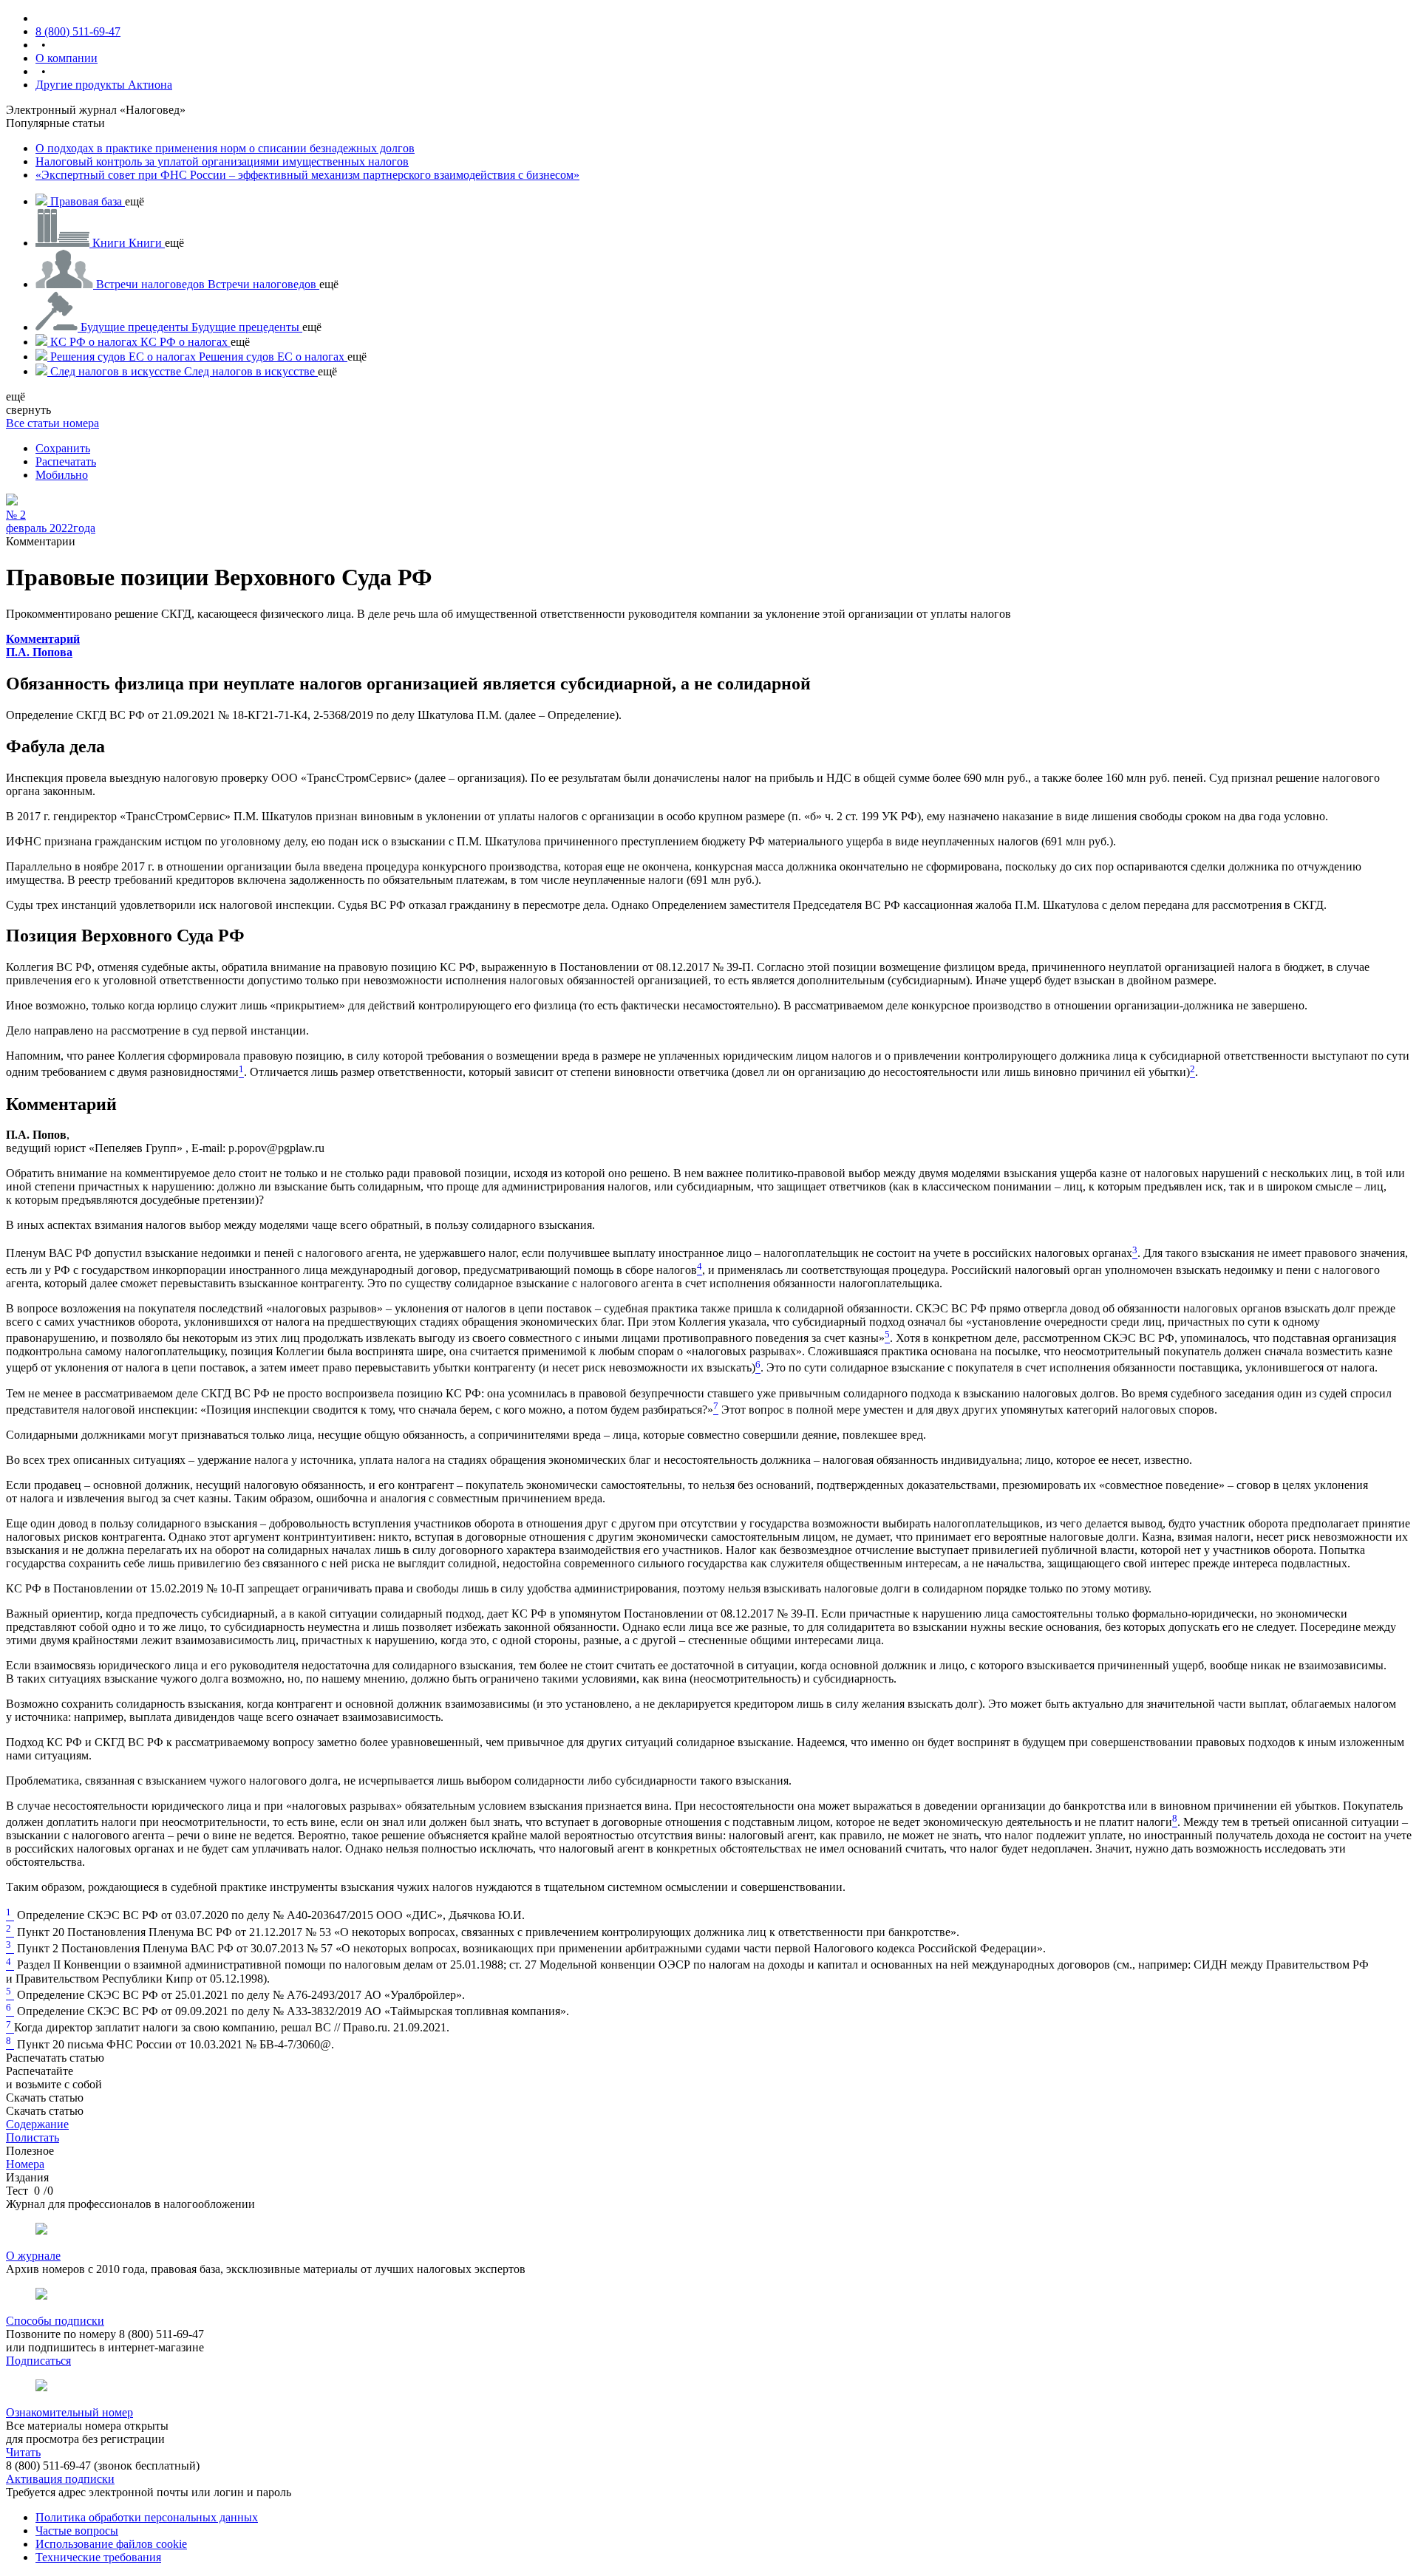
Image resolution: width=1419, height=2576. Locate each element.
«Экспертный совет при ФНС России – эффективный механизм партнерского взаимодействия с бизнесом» (307, 175)
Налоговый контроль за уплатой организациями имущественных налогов (222, 161)
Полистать (33, 2137)
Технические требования (98, 2557)
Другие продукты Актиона (104, 85)
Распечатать (66, 461)
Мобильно (62, 475)
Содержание (37, 2124)
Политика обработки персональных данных (147, 2517)
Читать (23, 2452)
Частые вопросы (77, 2531)
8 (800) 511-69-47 (78, 31)
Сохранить (63, 448)
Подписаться (38, 2361)
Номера (25, 2164)
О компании (67, 58)
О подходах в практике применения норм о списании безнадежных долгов (225, 148)
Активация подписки (60, 2479)
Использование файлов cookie (111, 2544)
